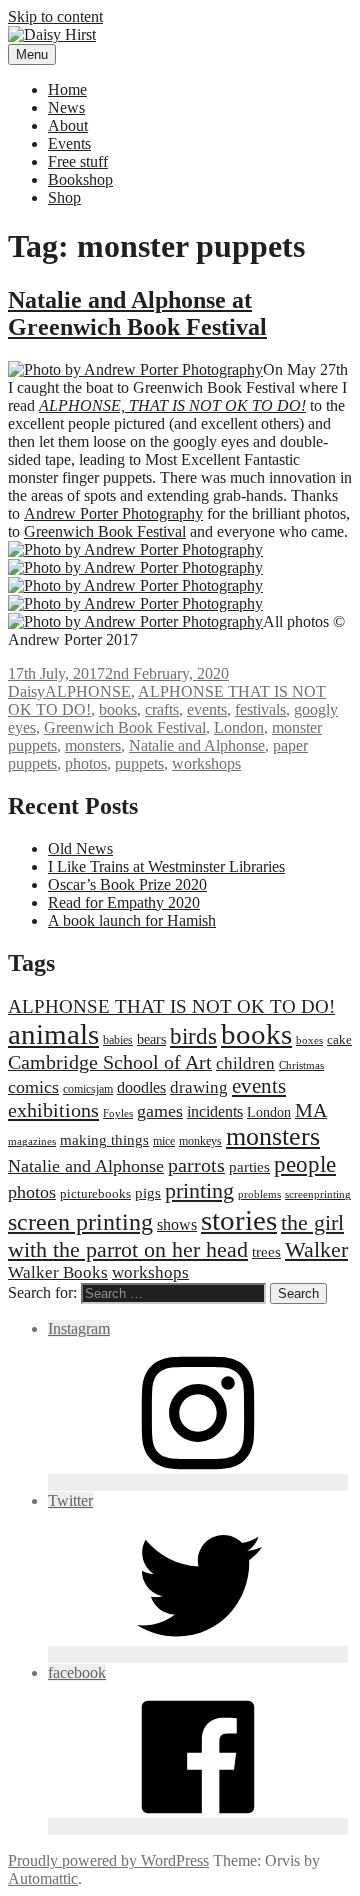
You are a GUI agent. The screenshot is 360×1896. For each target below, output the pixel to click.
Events (69, 143)
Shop (64, 197)
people (305, 1164)
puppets (139, 763)
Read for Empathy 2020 (124, 902)
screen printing (80, 1222)
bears (151, 1039)
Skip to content (55, 16)
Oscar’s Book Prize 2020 (127, 884)
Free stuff (78, 161)
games (160, 1111)
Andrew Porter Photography (113, 513)
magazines (32, 1141)
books (118, 709)
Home (67, 89)
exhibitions (53, 1110)
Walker (316, 1249)
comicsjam (88, 1089)
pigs (148, 1192)
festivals (260, 709)
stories (239, 1220)
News (66, 107)
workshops (206, 763)
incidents (215, 1111)
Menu (32, 54)
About (68, 125)
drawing (199, 1087)
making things (104, 1139)
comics (33, 1087)
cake (339, 1039)
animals (53, 1034)
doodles (141, 1087)
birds (193, 1036)
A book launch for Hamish (132, 920)
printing (199, 1190)
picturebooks (95, 1193)
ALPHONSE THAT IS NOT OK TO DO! (171, 1006)
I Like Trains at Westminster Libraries (166, 866)
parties (249, 1166)
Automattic (43, 1878)
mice (164, 1141)
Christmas (301, 1065)
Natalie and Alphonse (197, 745)
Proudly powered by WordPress (108, 1860)
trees (266, 1251)
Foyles (118, 1113)
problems (259, 1194)
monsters (93, 745)
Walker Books (58, 1272)
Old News (80, 848)
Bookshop (80, 179)
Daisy (26, 691)
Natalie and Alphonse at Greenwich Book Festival (137, 313)
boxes (309, 1040)
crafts (162, 709)
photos (86, 763)
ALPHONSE (88, 691)
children (245, 1063)
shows (177, 1224)
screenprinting (318, 1194)
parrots (196, 1165)
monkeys (200, 1141)
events (207, 709)
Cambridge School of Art (110, 1062)
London (239, 727)
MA (311, 1110)
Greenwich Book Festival (105, 531)
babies (118, 1040)
